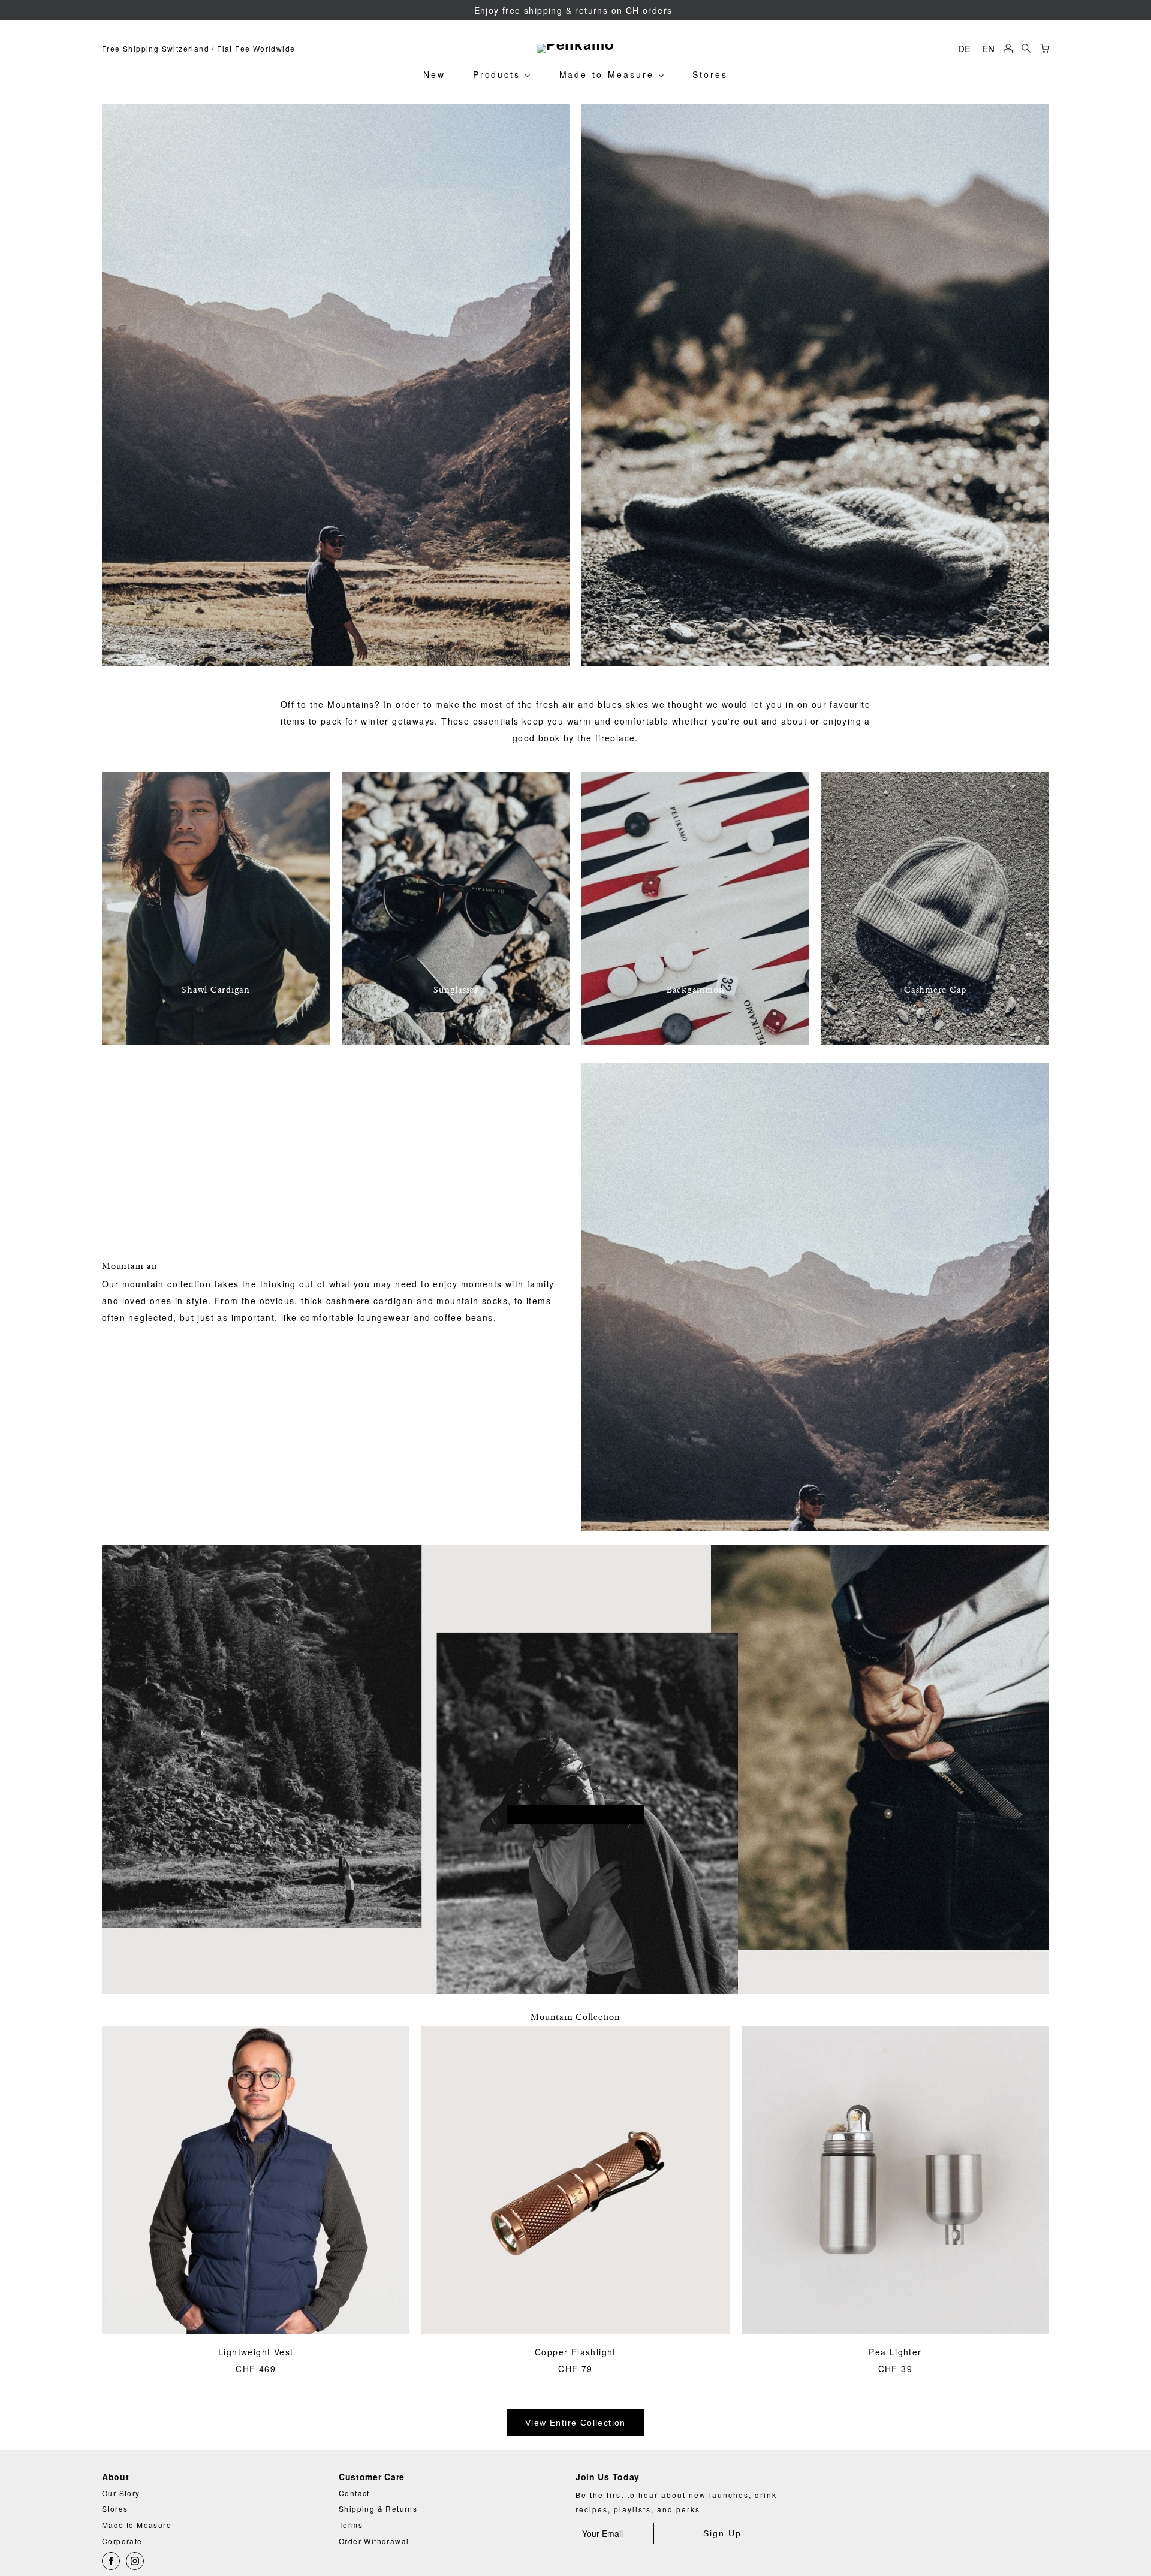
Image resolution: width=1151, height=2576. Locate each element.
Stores (710, 74)
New (434, 74)
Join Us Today (608, 2477)
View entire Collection (575, 2423)
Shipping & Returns (378, 2509)
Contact (354, 2493)
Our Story (121, 2493)
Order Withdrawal (374, 2541)
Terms (351, 2525)
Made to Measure (137, 2525)
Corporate (122, 2541)
